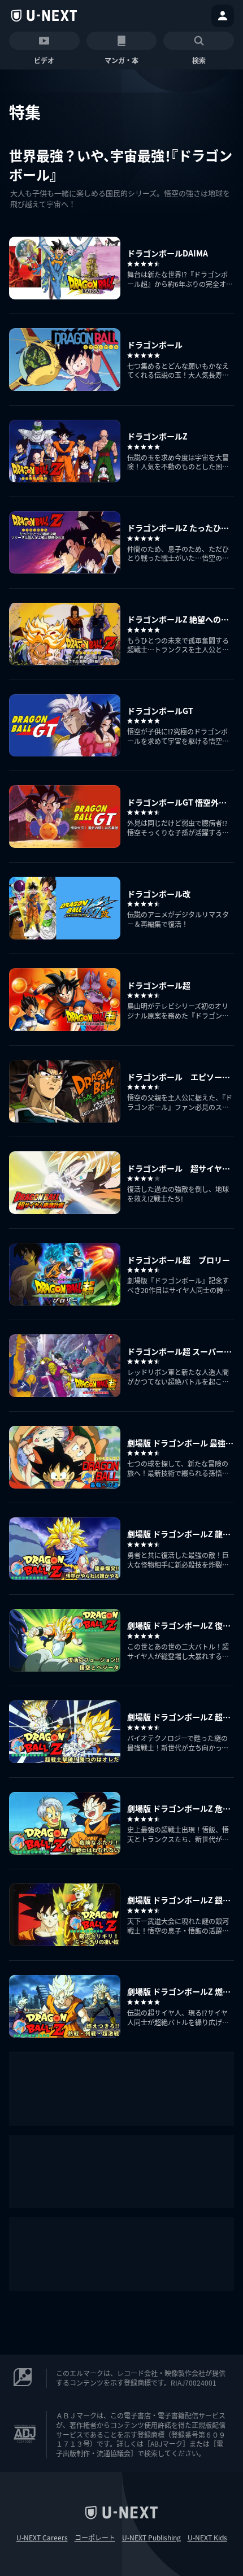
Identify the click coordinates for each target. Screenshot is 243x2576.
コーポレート (95, 2538)
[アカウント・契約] (223, 16)
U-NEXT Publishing (151, 2538)
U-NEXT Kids (207, 2538)
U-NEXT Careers (42, 2538)
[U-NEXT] (44, 16)
